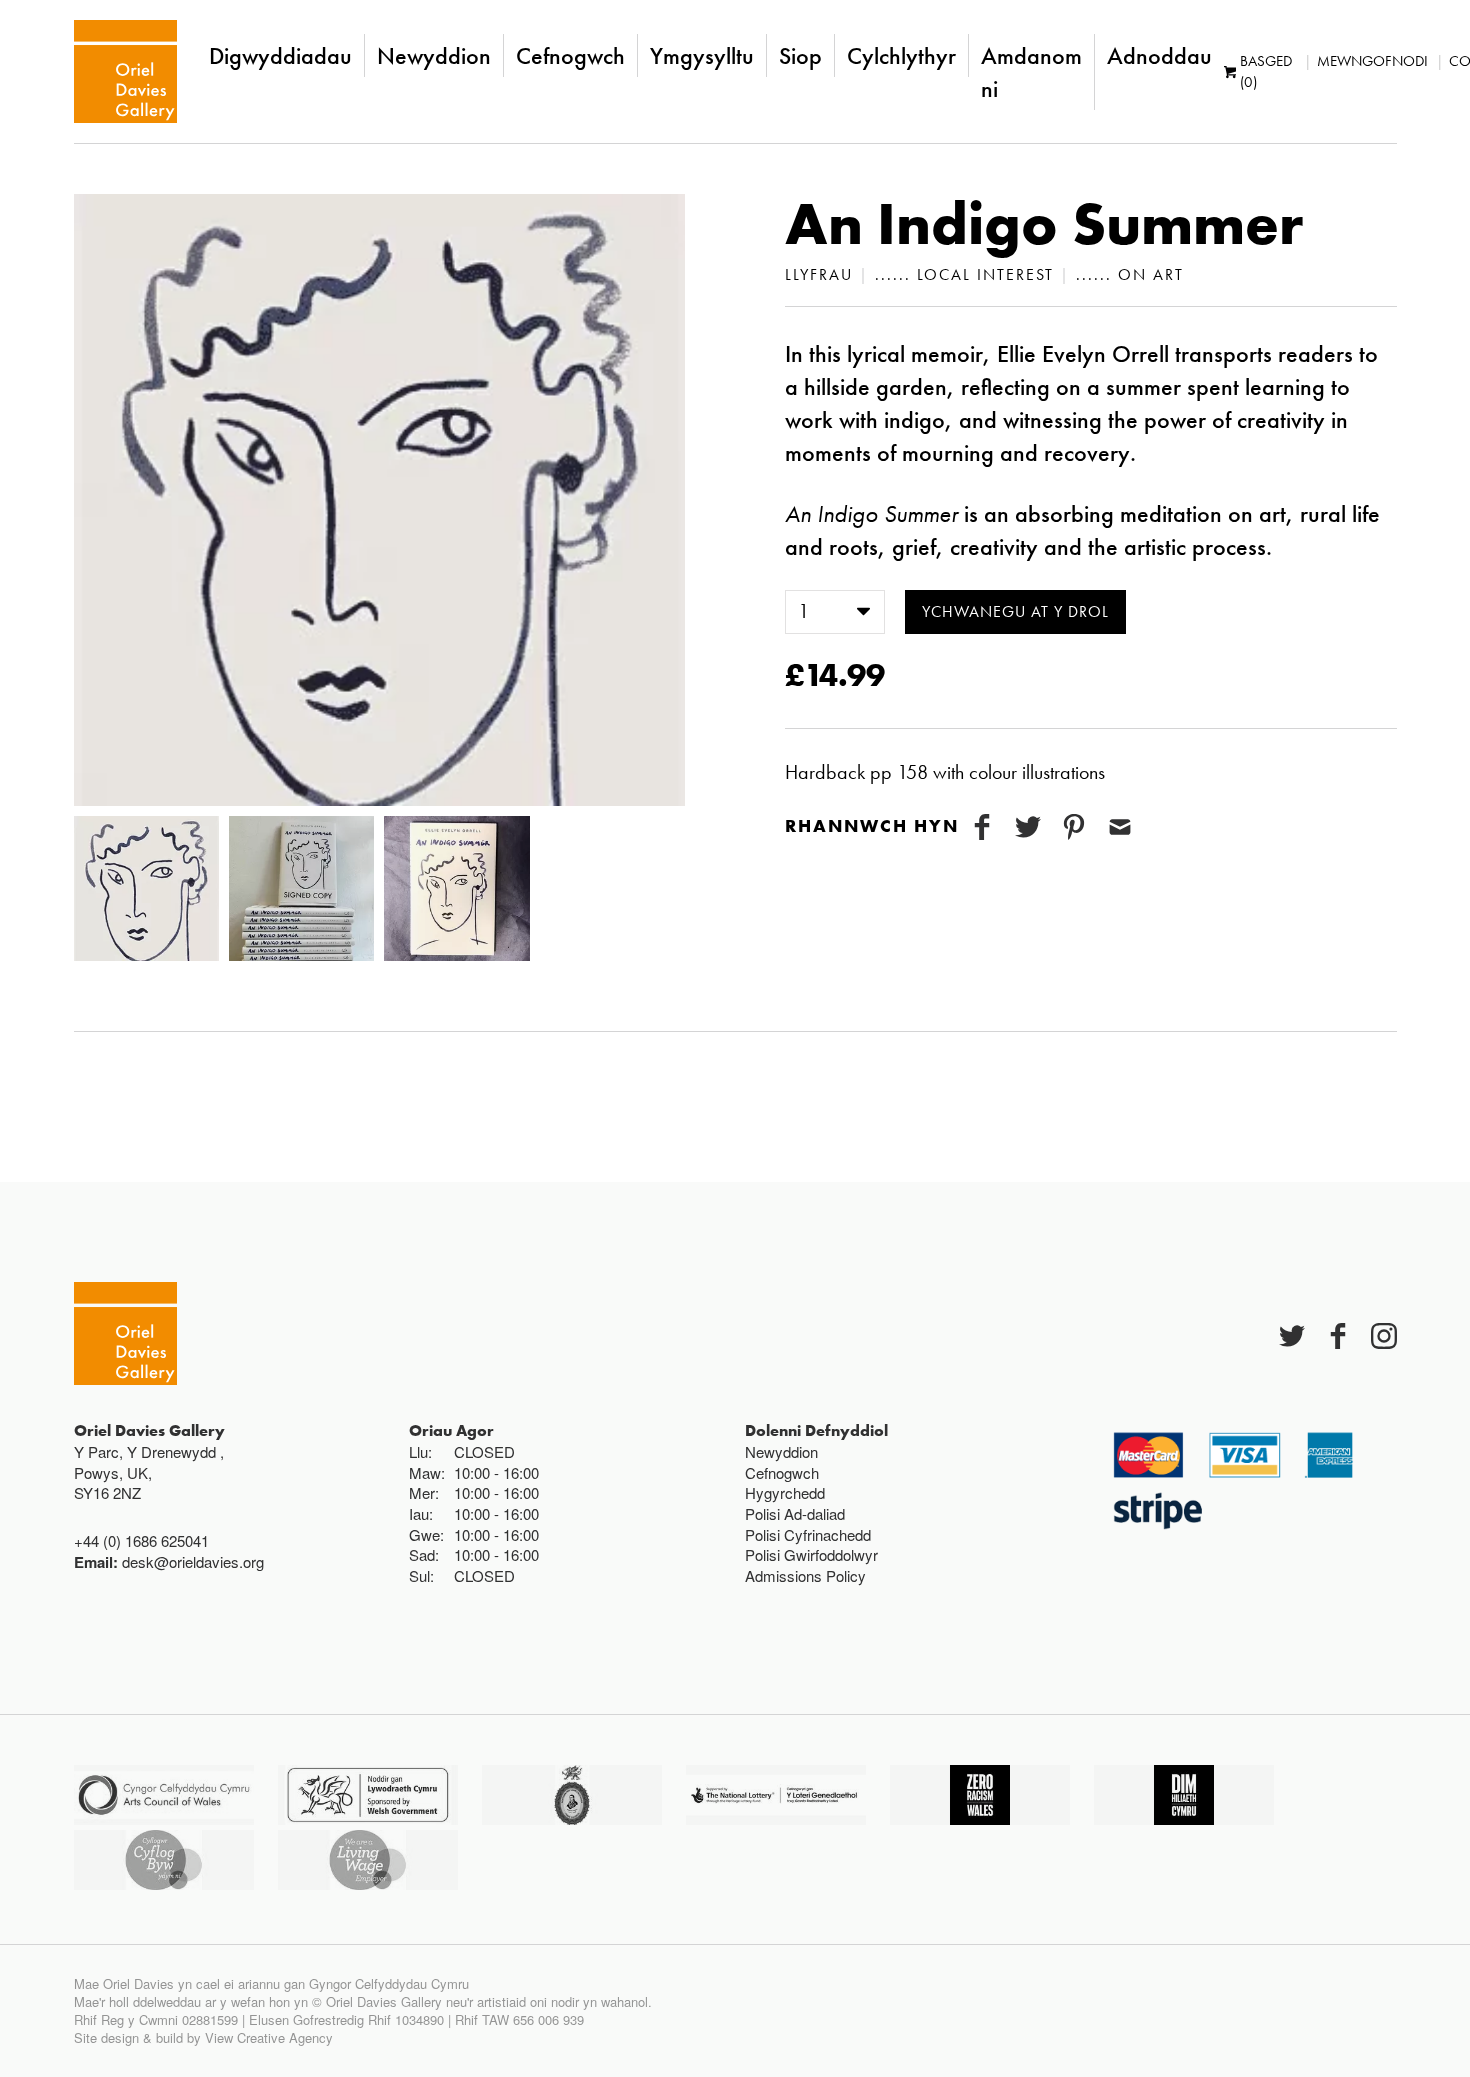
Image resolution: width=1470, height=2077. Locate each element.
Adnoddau (1159, 55)
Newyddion (434, 55)
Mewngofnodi (1372, 61)
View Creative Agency (269, 2037)
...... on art (1130, 274)
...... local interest (964, 274)
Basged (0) (1266, 71)
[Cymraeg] (125, 71)
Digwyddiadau (280, 55)
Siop (800, 55)
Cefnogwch (570, 55)
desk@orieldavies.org (193, 1561)
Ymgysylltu (702, 55)
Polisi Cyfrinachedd (808, 1534)
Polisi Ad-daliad (795, 1513)
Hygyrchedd (785, 1492)
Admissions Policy (805, 1575)
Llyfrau (819, 274)
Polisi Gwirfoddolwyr (811, 1554)
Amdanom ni (1031, 72)
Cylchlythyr (901, 55)
